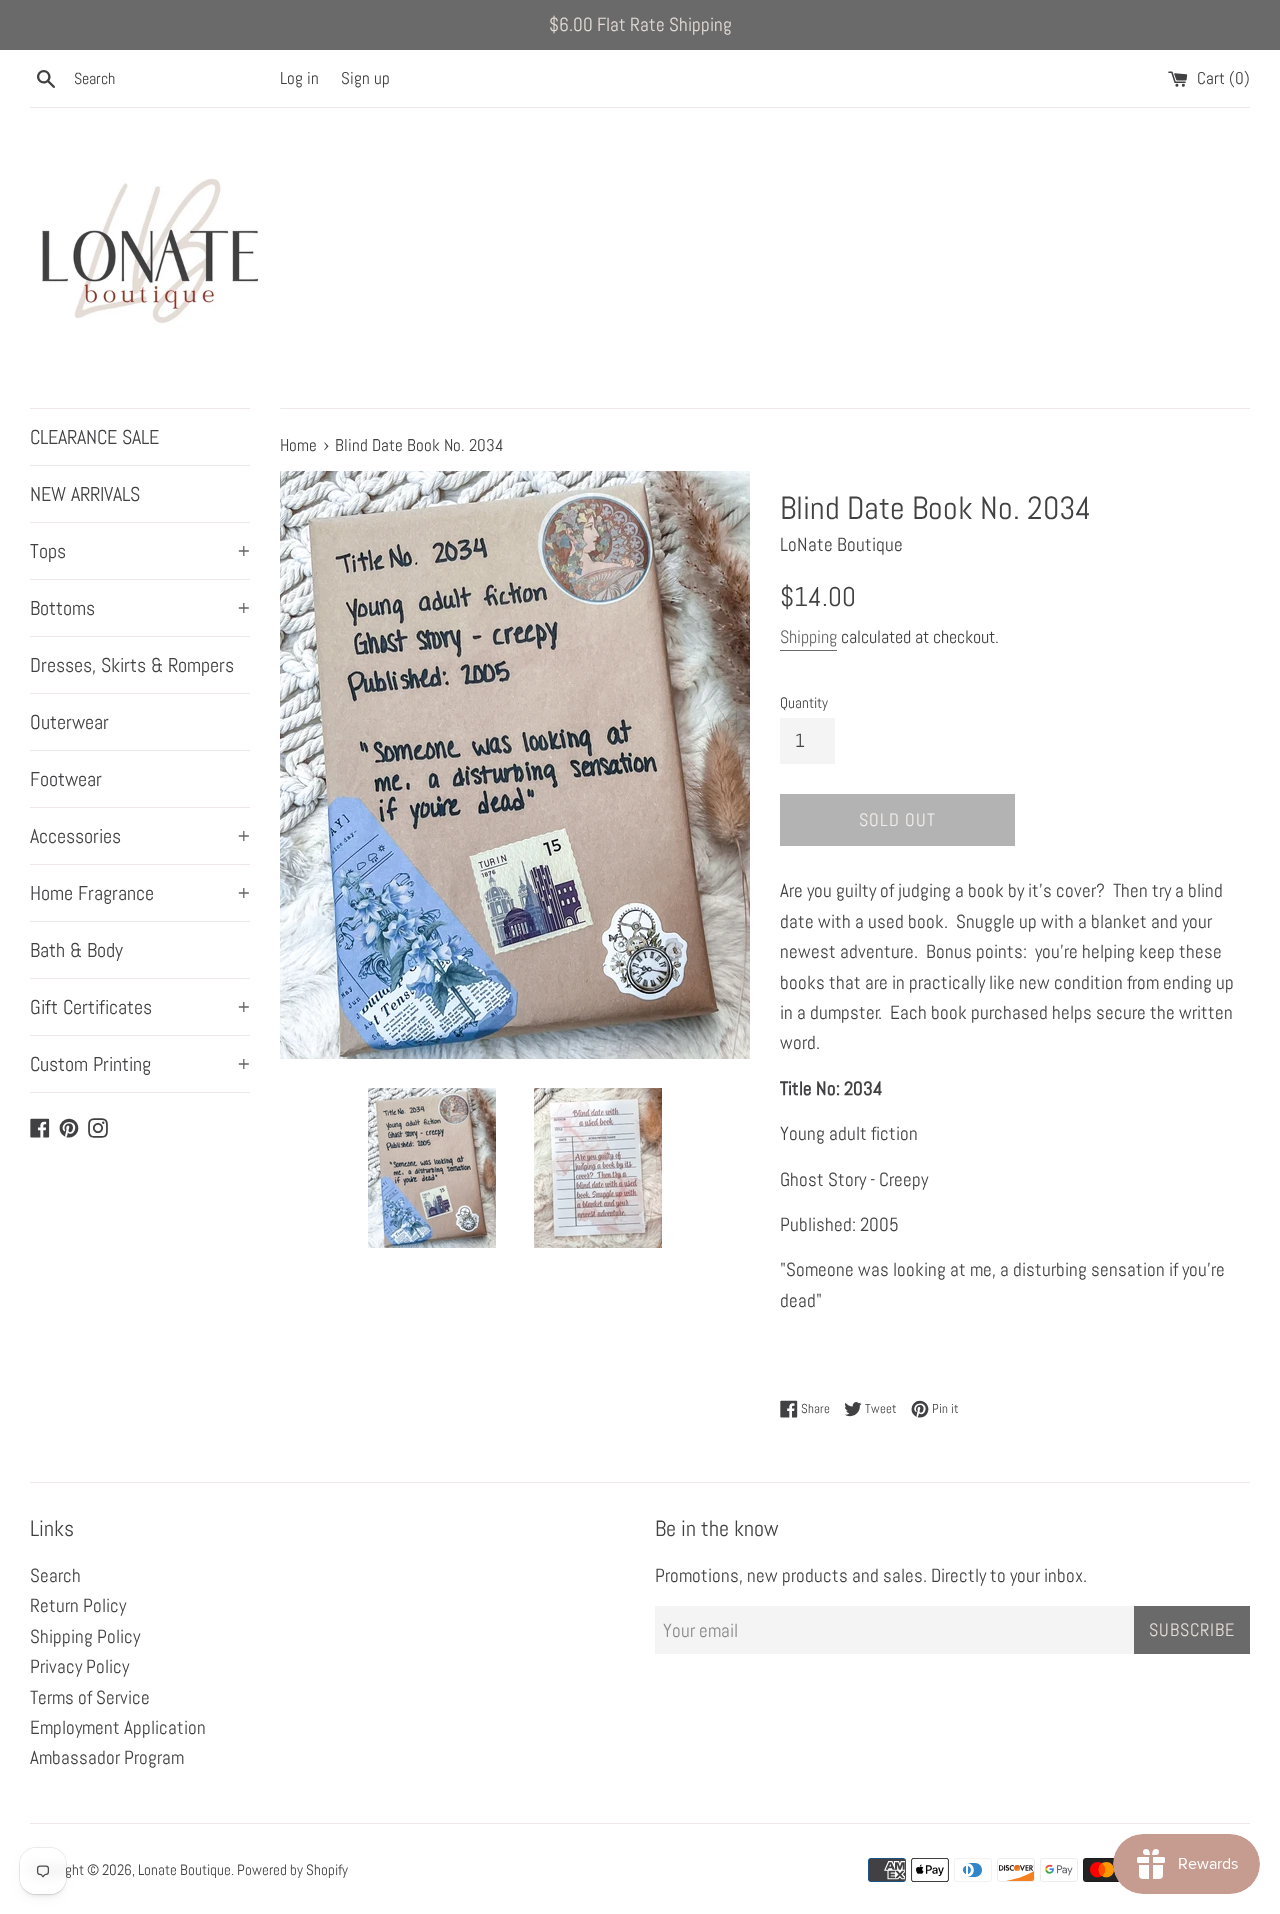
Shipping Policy (85, 1636)
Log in (299, 78)
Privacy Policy (79, 1666)
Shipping (808, 636)
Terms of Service (90, 1697)
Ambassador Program (107, 1757)
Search (55, 1575)
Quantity (804, 702)
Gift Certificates (140, 1007)
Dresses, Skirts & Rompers (132, 665)
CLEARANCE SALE (94, 437)
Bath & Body (76, 950)
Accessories (140, 836)
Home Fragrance (140, 893)
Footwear (66, 779)
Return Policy (78, 1605)
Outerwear (69, 722)
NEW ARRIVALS (85, 494)
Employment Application (118, 1727)
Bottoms (140, 608)
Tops (140, 551)
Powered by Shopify (292, 1869)
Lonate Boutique (184, 1869)
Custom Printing (140, 1064)
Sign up (365, 78)
